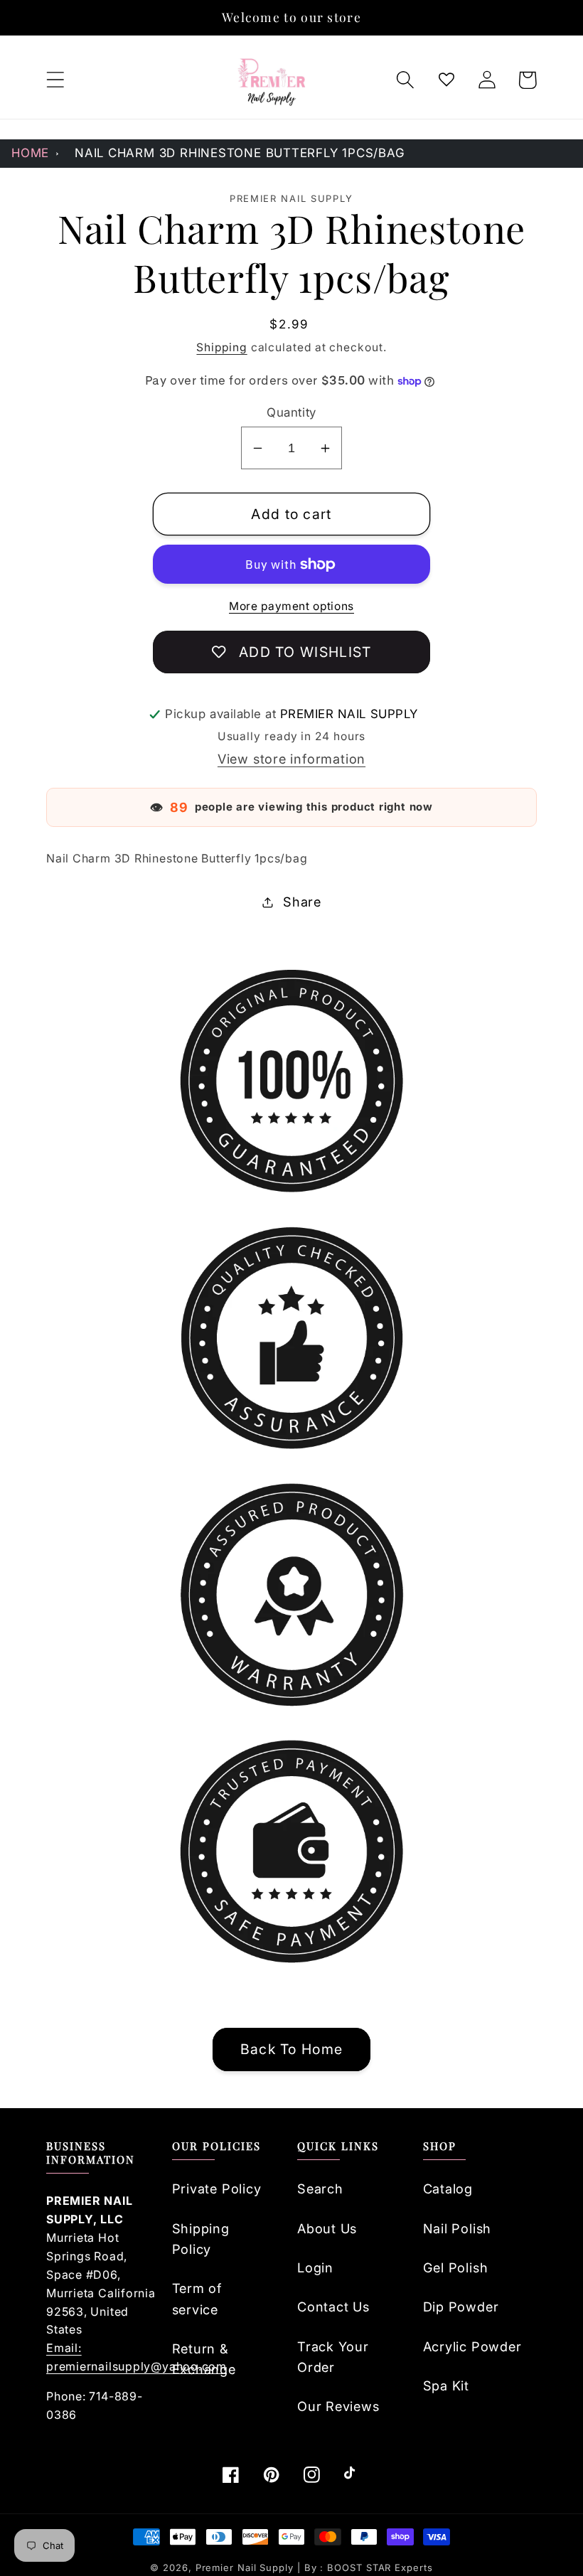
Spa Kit (446, 2385)
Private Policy (217, 2188)
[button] (55, 80)
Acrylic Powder (472, 2346)
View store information (291, 759)
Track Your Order (333, 2357)
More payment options (291, 606)
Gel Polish (456, 2267)
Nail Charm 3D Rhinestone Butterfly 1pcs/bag (240, 153)
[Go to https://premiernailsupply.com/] (272, 80)
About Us (327, 2228)
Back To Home (292, 2049)
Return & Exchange (204, 2359)
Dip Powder (461, 2307)
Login (315, 2267)
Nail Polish (458, 2228)
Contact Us (333, 2307)
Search (320, 2188)
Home (30, 153)
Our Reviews (338, 2406)
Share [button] (302, 902)
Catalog (448, 2188)
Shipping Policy (201, 2239)
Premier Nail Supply (246, 2567)
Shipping (221, 347)
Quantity (291, 412)
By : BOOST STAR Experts (369, 2567)
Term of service (197, 2298)
